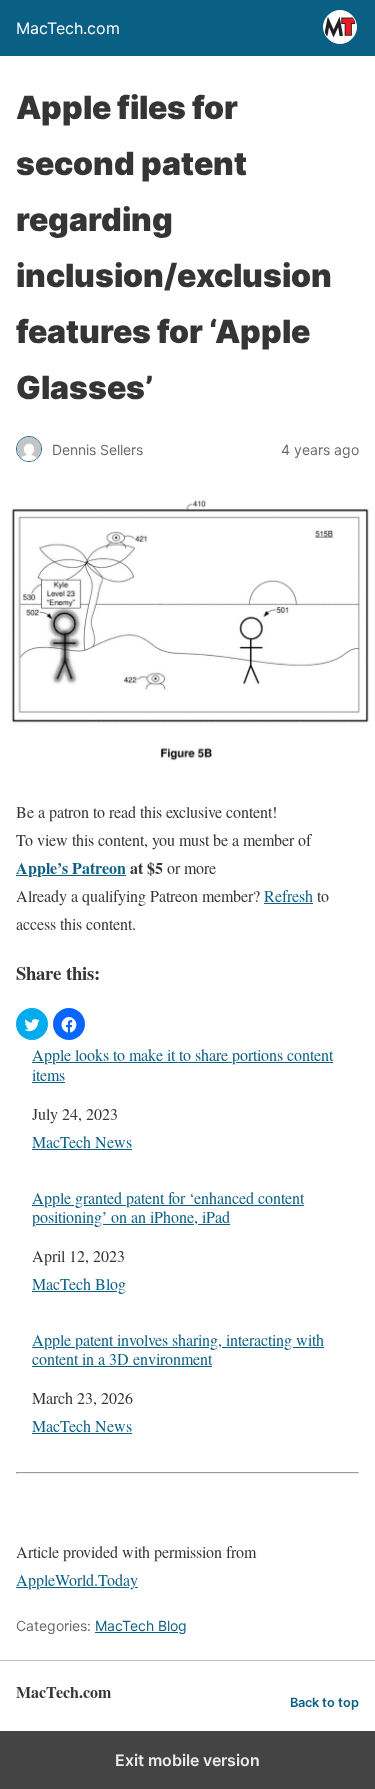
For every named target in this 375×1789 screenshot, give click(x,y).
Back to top (324, 1702)
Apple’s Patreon (71, 867)
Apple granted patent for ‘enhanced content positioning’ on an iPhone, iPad (168, 1207)
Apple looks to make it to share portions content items (182, 1064)
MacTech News (82, 1141)
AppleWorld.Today (77, 1579)
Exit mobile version (187, 1760)
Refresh (288, 895)
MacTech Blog (79, 1283)
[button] (32, 1024)
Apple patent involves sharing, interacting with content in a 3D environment (178, 1349)
